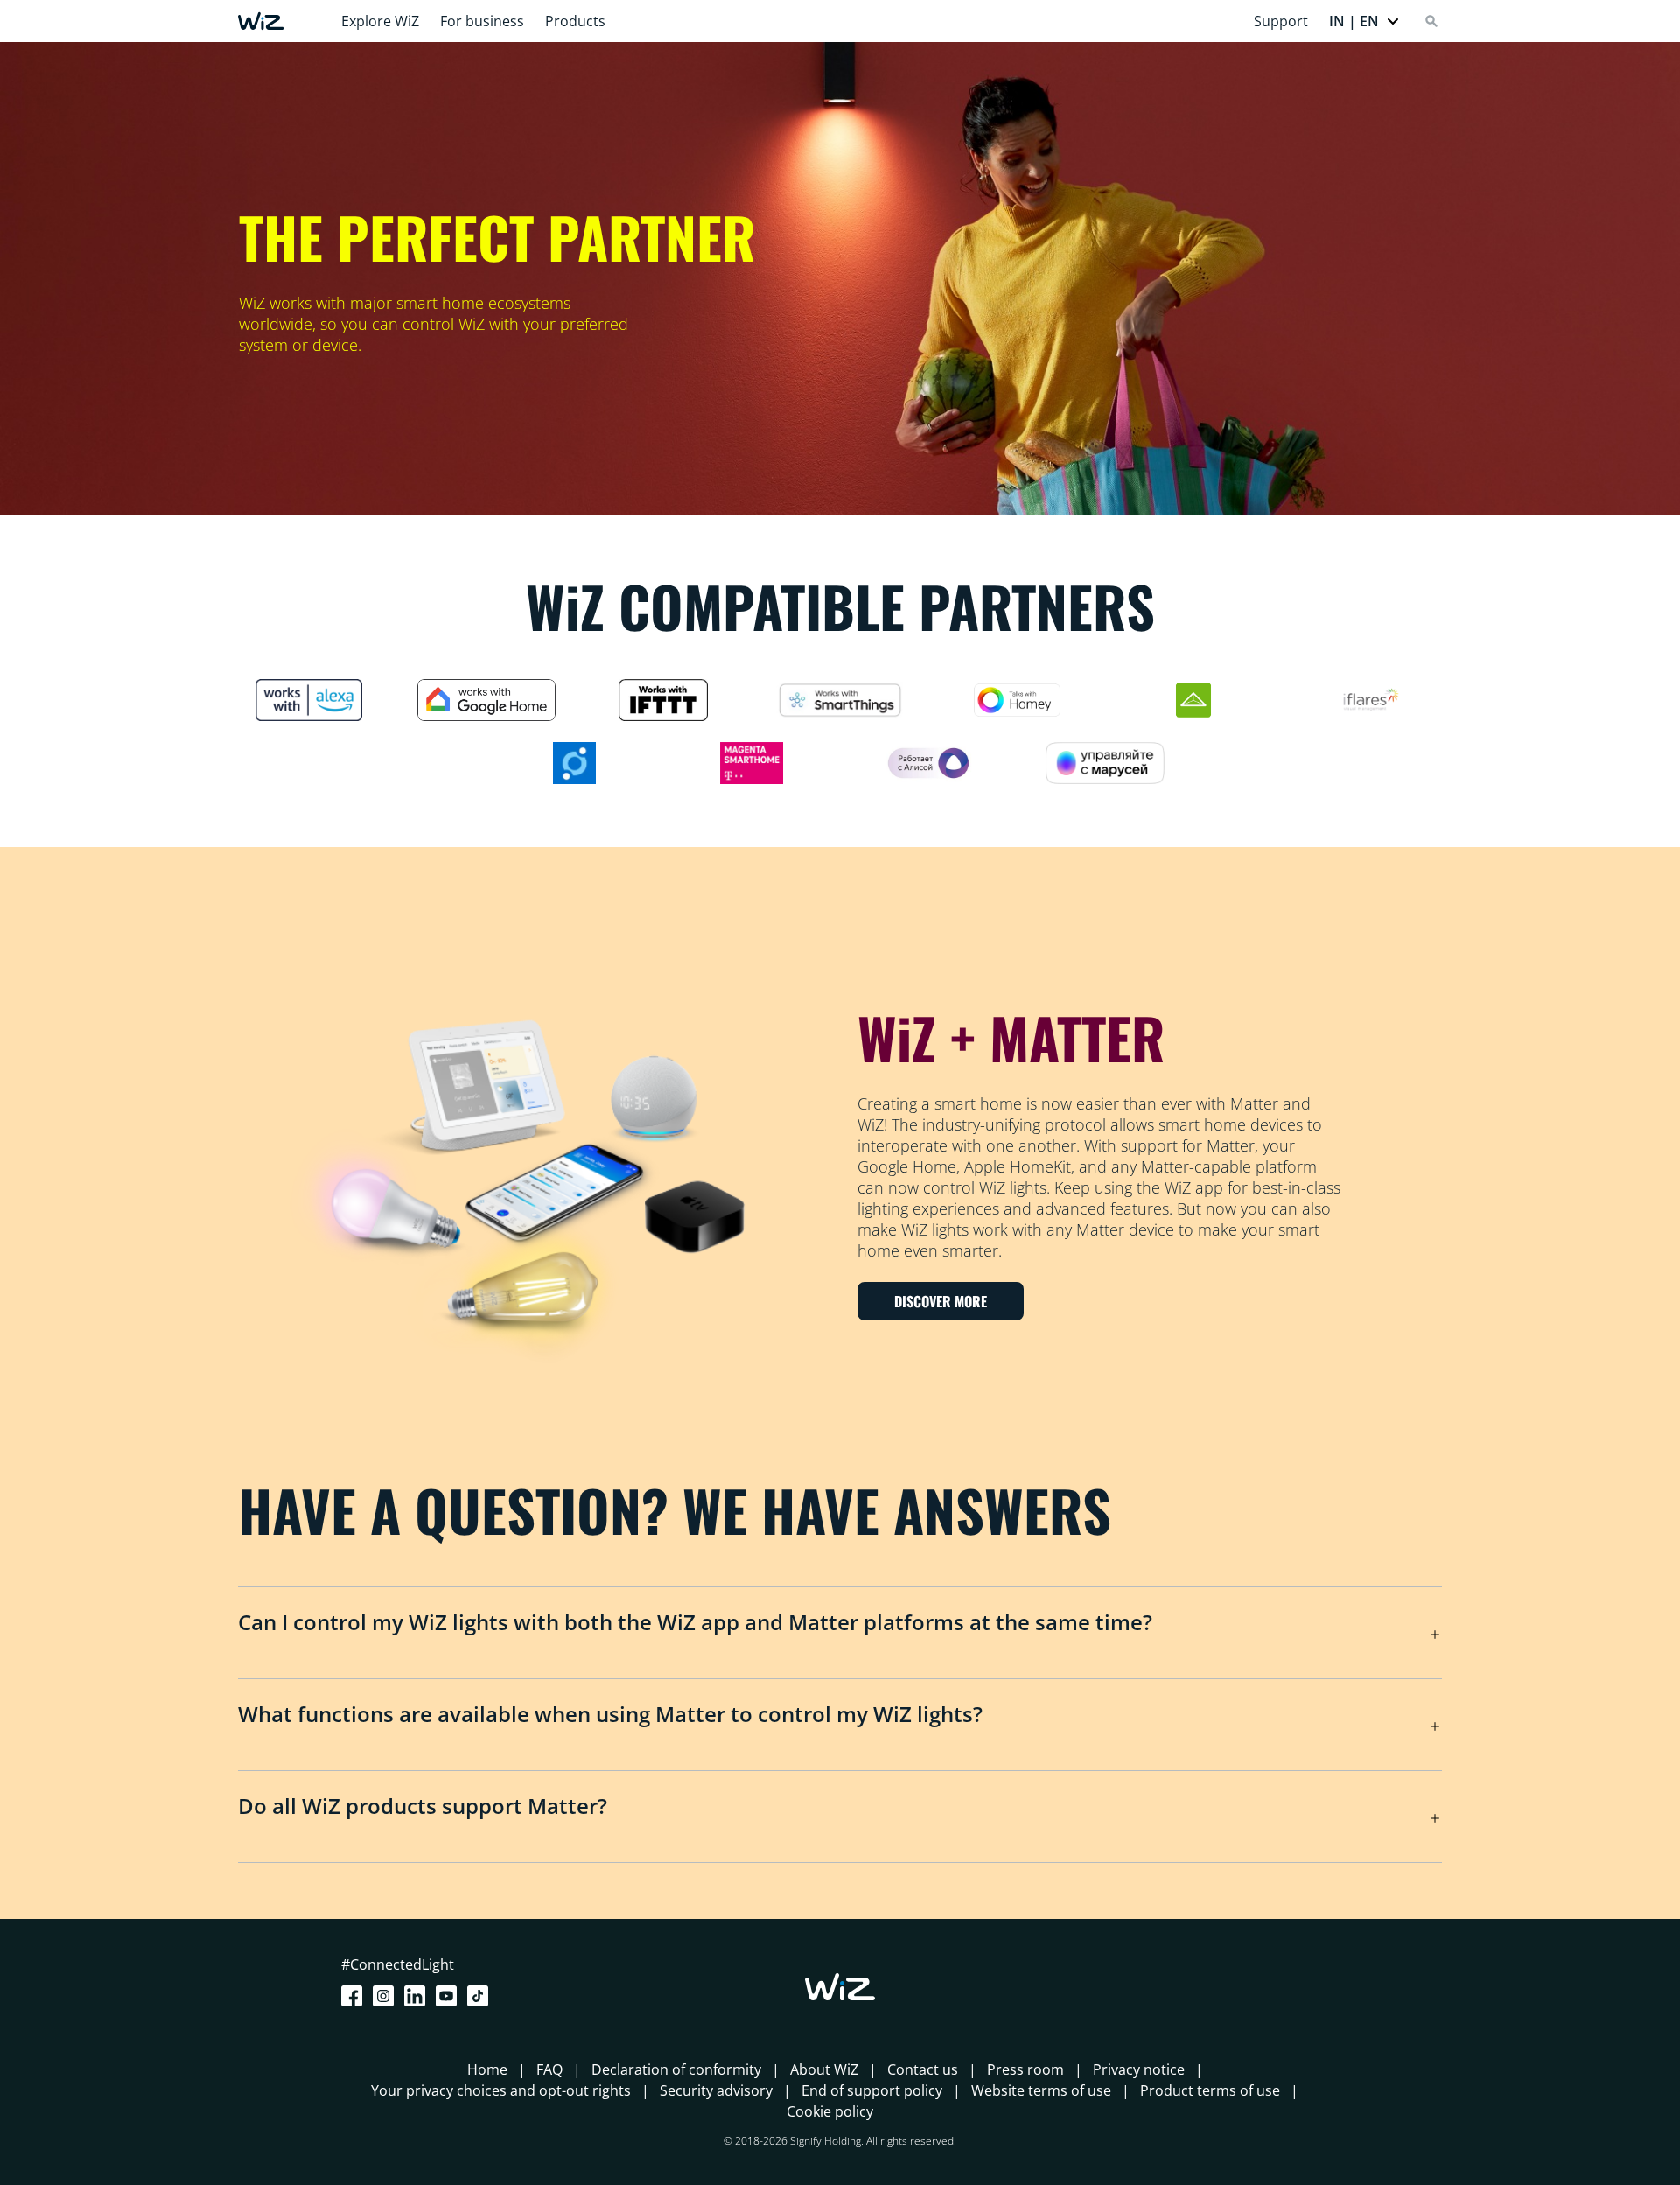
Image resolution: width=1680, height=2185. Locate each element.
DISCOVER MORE (941, 1301)
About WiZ (824, 2069)
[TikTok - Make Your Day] (481, 1996)
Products (575, 21)
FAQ (549, 2069)
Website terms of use (1041, 2090)
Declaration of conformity (676, 2069)
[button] (1365, 21)
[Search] (1431, 21)
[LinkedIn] (418, 1996)
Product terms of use (1210, 2090)
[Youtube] (450, 1996)
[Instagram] (387, 1996)
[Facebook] (355, 1996)
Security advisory (716, 2090)
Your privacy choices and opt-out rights (501, 2090)
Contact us (923, 2069)
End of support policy (872, 2090)
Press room (1025, 2069)
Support (1281, 21)
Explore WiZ (380, 21)
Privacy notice (1139, 2069)
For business (482, 21)
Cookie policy (830, 2111)
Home (487, 2069)
